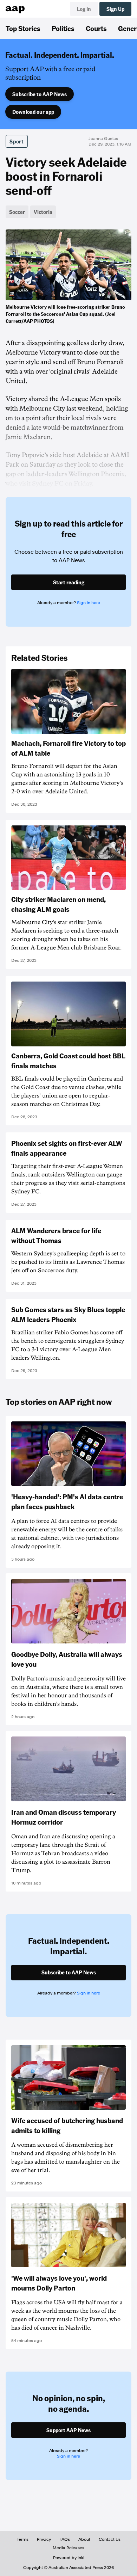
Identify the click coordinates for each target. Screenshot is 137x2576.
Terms (23, 2539)
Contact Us (110, 2539)
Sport (17, 141)
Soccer (17, 212)
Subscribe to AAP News (40, 94)
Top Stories (23, 28)
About (84, 2539)
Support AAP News (68, 2430)
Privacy (44, 2539)
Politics (63, 28)
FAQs (65, 2539)
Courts (96, 28)
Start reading (69, 582)
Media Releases (68, 2548)
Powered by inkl (69, 2558)
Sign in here (89, 603)
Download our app (33, 112)
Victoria (43, 212)
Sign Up (115, 9)
